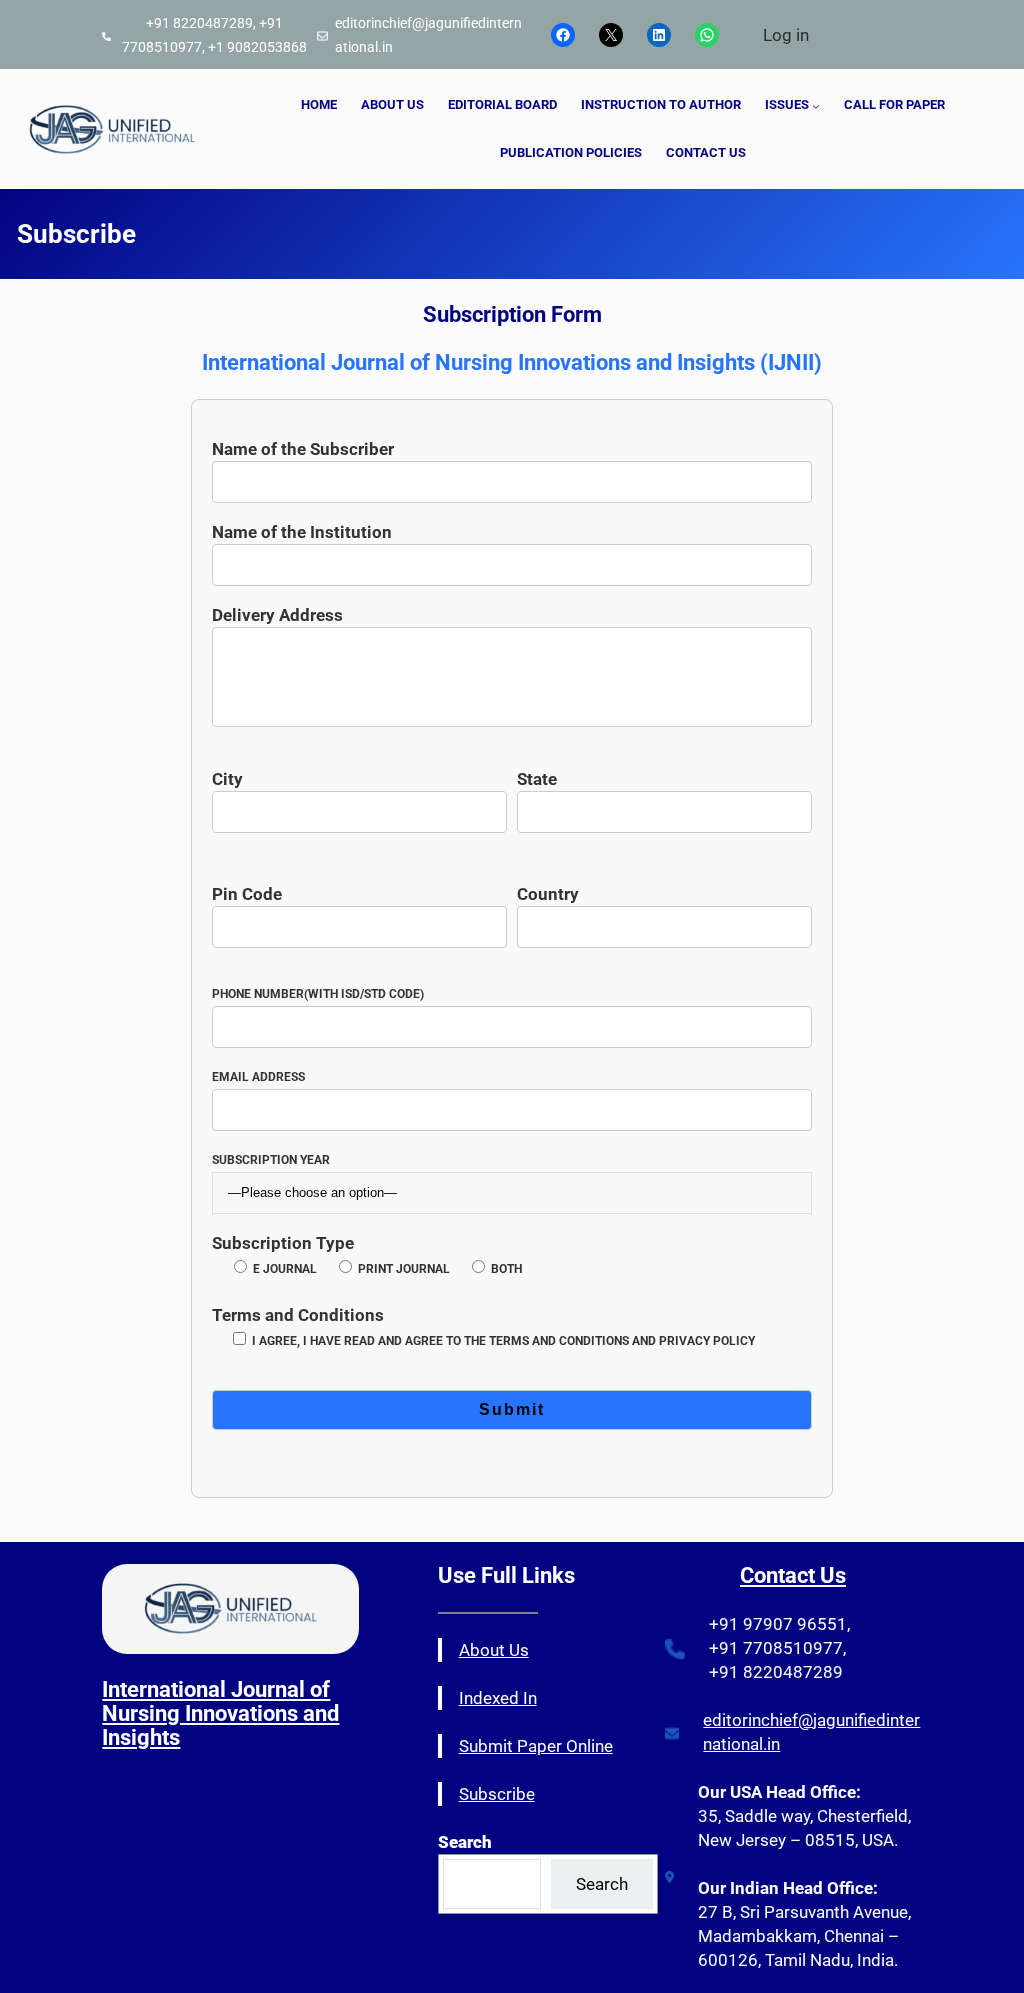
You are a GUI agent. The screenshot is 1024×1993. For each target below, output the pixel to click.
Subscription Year (271, 1160)
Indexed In (498, 1698)
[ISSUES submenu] (816, 106)
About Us (494, 1650)
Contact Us (793, 1575)
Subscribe (497, 1794)
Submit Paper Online (536, 1746)
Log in (786, 35)
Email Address (258, 1077)
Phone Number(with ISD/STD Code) (318, 994)
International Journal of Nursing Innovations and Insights (220, 1713)
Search (602, 1884)
